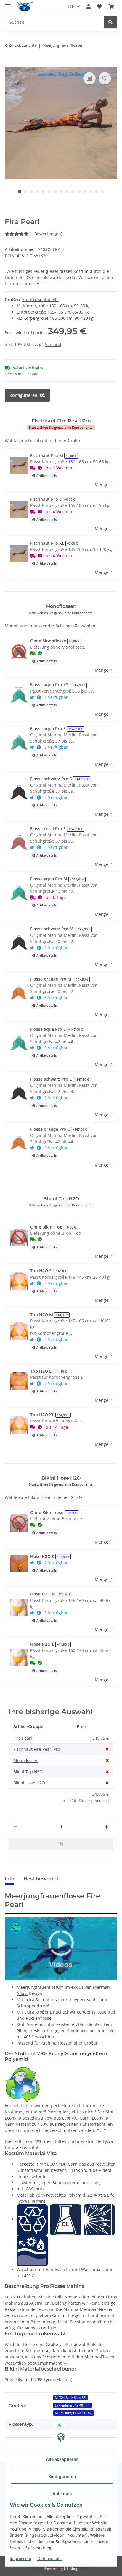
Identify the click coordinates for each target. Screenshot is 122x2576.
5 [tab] (43, 192)
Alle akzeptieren (62, 2459)
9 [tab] (67, 192)
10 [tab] (73, 192)
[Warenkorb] (111, 6)
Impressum (20, 2558)
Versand (53, 344)
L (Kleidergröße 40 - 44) (73, 2405)
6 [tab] (49, 192)
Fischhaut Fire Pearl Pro (37, 1749)
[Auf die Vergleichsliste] (89, 78)
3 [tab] (31, 192)
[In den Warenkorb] (9, 64)
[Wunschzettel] (99, 6)
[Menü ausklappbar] (8, 4)
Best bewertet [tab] (41, 1879)
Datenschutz (50, 2558)
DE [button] (71, 6)
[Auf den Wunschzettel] (105, 78)
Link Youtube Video (91, 2170)
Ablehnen (62, 2493)
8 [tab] (61, 192)
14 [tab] (97, 192)
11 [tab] (79, 192)
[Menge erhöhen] (107, 1827)
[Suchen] (110, 22)
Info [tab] (9, 1879)
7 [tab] (55, 192)
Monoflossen (26, 1760)
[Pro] (59, 2424)
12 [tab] (85, 192)
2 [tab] (25, 192)
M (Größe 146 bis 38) (70, 2398)
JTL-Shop (71, 2568)
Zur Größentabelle (40, 300)
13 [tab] (91, 192)
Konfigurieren (62, 2476)
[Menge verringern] (15, 1827)
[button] (89, 6)
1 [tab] (20, 192)
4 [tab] (37, 192)
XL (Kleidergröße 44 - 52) (74, 2413)
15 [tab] (102, 192)
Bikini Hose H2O (29, 1783)
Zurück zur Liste (23, 45)
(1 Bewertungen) (46, 234)
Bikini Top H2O (28, 1772)
